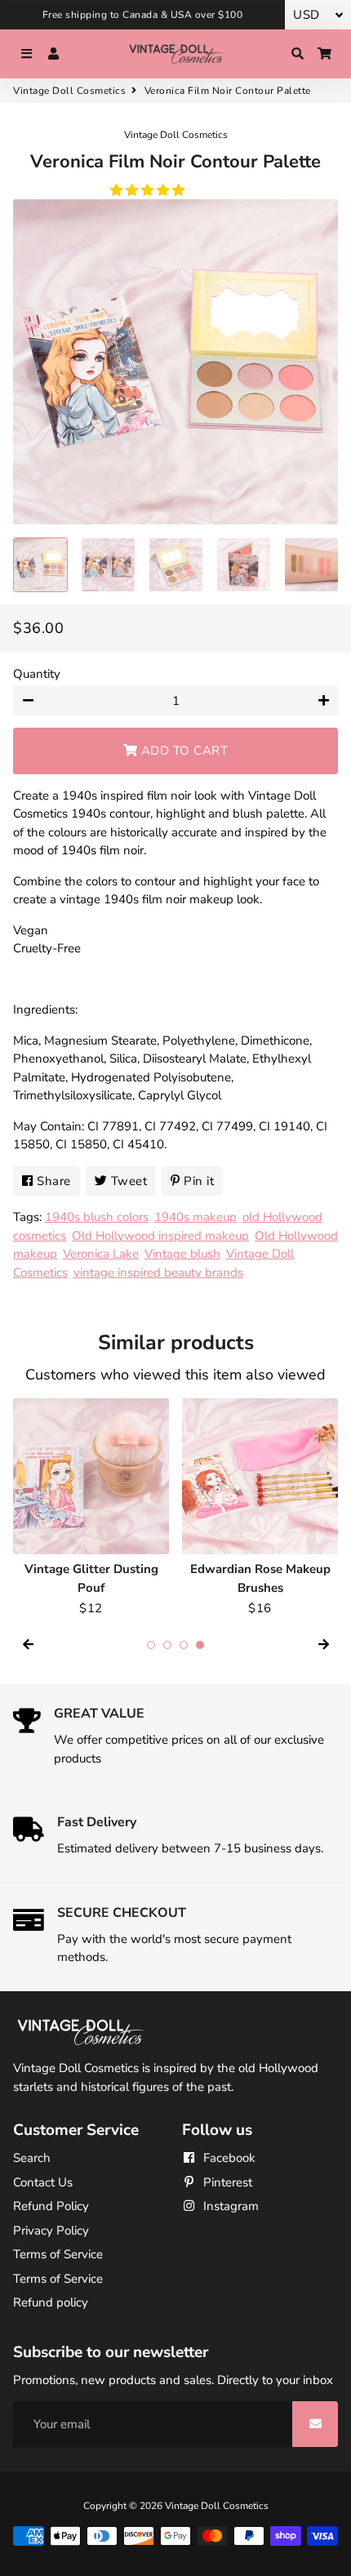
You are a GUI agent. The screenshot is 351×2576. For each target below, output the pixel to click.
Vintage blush (182, 1254)
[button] (149, 190)
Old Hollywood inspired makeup (160, 1236)
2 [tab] (167, 1645)
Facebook (228, 2158)
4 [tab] (200, 1645)
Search (32, 2158)
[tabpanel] (91, 1508)
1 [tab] (151, 1645)
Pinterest (226, 2182)
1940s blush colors (97, 1217)
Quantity (37, 674)
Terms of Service (58, 2254)
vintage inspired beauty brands (158, 1272)
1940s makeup (195, 1217)
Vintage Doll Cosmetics (69, 91)
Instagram (229, 2206)
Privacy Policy (51, 2231)
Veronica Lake (101, 1254)
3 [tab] (184, 1645)
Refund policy (51, 2302)
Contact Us (43, 2182)
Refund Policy (51, 2206)
